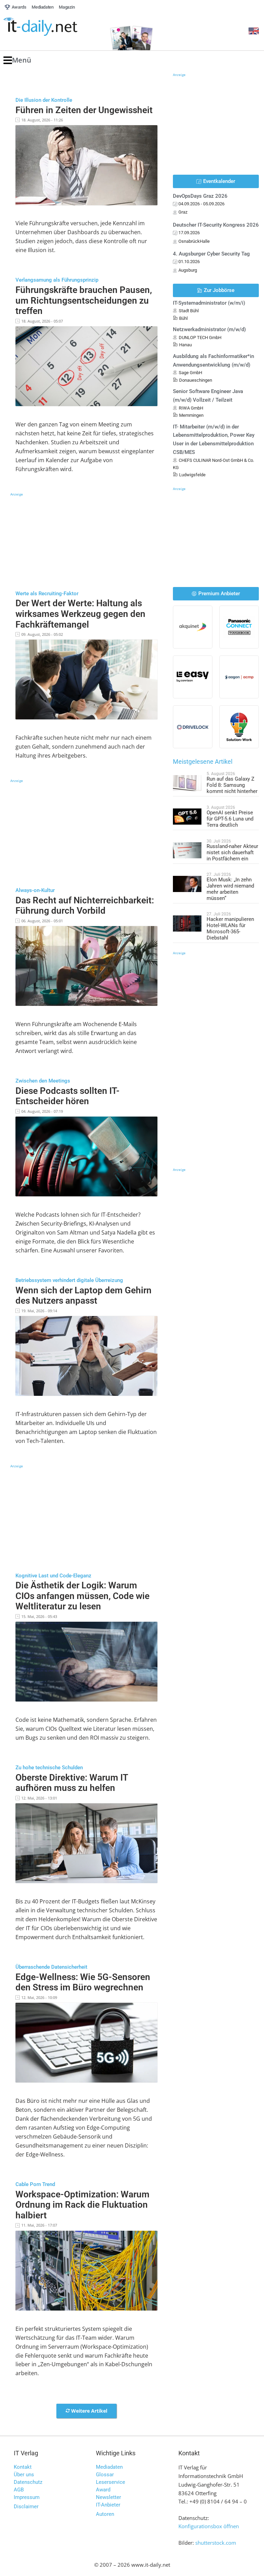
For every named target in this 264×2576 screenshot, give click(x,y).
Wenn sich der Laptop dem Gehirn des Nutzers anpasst (84, 1296)
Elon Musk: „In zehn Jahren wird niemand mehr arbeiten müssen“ (230, 889)
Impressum (27, 2497)
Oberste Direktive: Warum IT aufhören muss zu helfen (72, 1783)
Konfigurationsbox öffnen (209, 2526)
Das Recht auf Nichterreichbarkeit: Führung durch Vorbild (85, 906)
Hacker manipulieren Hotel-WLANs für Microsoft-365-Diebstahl (230, 928)
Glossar (105, 2475)
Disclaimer (26, 2507)
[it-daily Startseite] (53, 27)
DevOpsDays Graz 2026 (200, 196)
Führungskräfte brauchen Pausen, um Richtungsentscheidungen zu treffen (84, 300)
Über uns (24, 2475)
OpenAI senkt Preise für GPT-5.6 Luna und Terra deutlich (230, 819)
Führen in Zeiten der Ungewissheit (84, 110)
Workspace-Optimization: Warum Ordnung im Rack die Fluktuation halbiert (82, 2205)
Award (103, 2490)
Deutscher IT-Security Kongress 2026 (216, 225)
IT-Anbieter (108, 2505)
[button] (17, 60)
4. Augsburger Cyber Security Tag (211, 254)
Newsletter (108, 2497)
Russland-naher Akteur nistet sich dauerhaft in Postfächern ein (232, 852)
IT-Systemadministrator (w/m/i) (209, 303)
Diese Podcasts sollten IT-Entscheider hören (68, 1096)
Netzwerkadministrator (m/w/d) (209, 329)
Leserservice (111, 2482)
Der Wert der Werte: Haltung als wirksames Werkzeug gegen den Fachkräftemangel (80, 614)
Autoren (105, 2514)
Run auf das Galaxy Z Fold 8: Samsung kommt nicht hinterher (232, 785)
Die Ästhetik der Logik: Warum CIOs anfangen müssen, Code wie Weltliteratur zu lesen (82, 1596)
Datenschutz (28, 2482)
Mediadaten (109, 2467)
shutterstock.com (216, 2543)
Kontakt (23, 2467)
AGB (19, 2490)
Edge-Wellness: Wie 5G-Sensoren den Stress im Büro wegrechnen (83, 1982)
